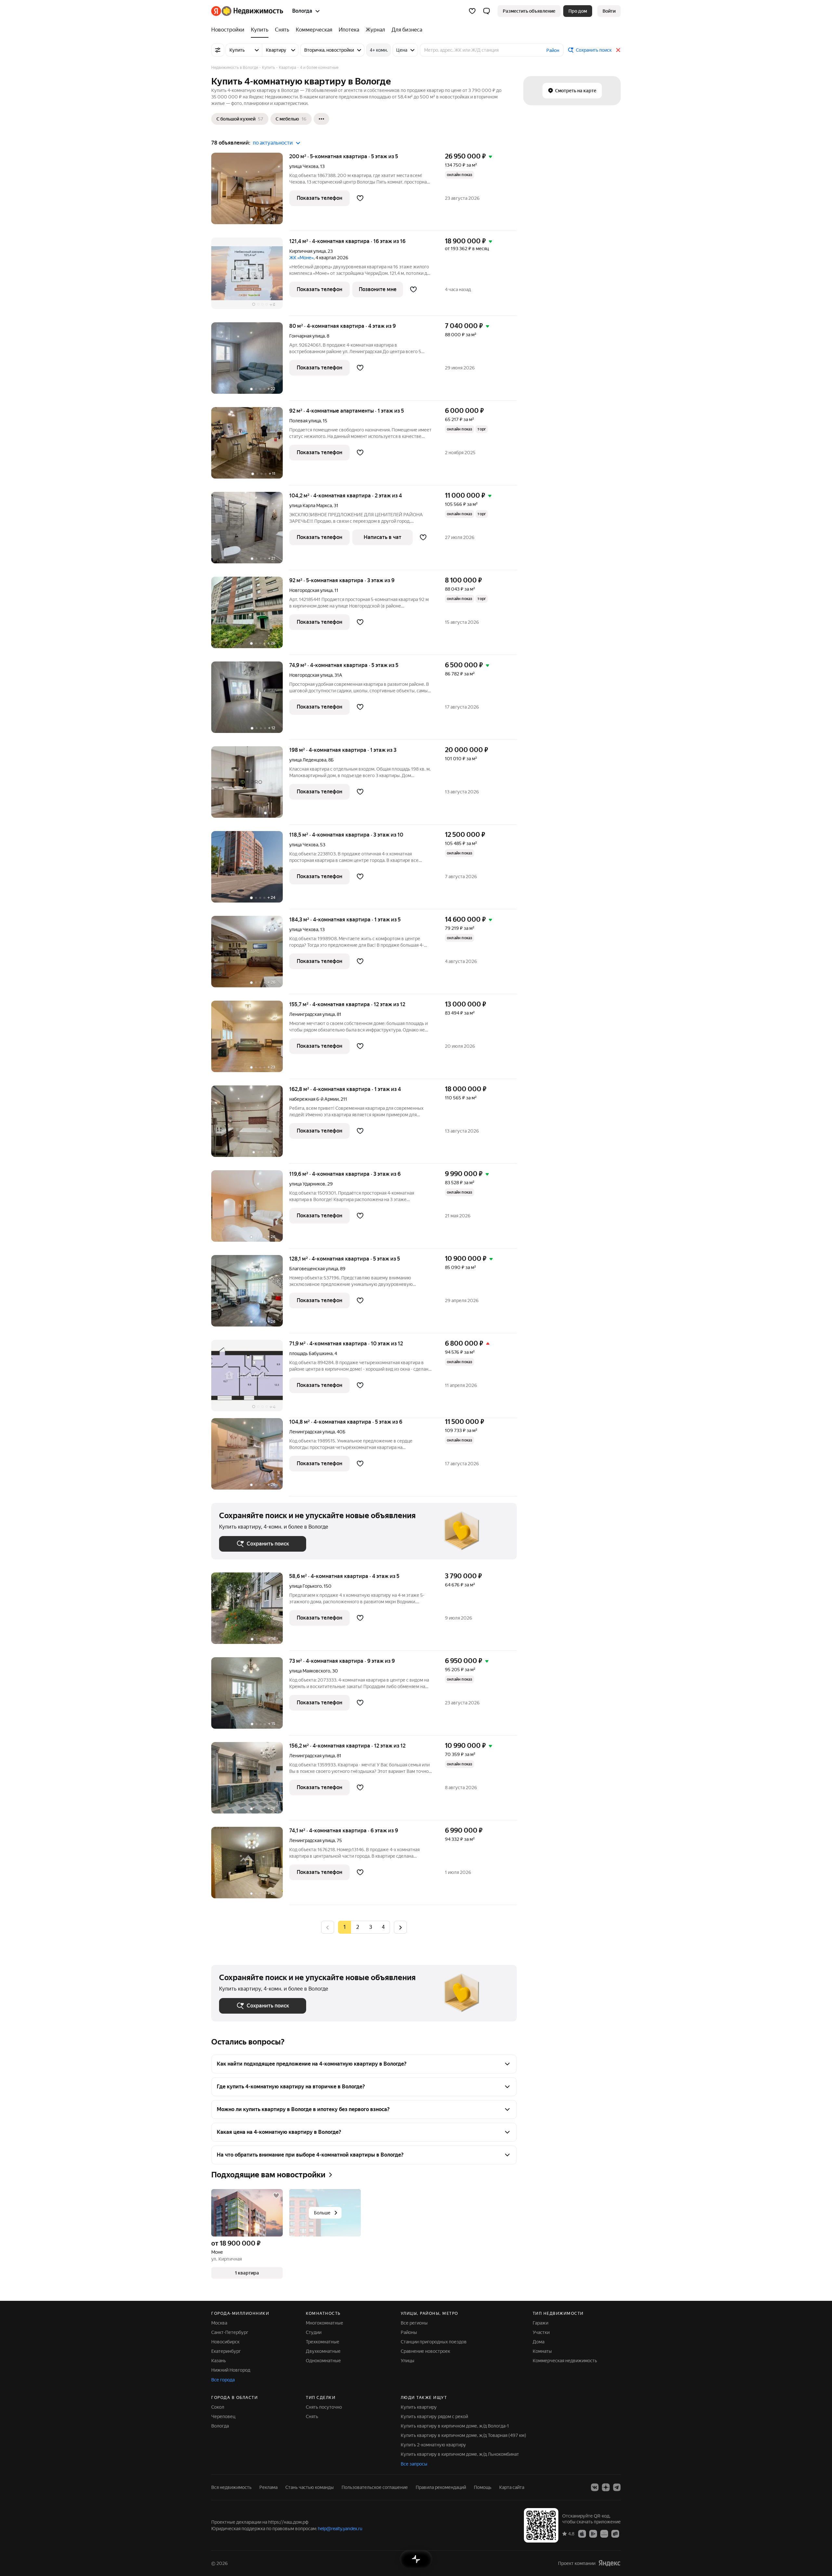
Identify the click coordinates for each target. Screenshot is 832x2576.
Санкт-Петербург (230, 2332)
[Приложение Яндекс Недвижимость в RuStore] (615, 2533)
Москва (219, 2323)
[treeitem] (229, 30)
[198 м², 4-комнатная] (250, 785)
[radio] (357, 1927)
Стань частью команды (310, 2487)
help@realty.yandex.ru (340, 2529)
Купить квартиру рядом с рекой (434, 2416)
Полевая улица (305, 421)
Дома (539, 2342)
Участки (541, 2332)
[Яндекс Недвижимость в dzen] (606, 2487)
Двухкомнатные (323, 2351)
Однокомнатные (323, 2361)
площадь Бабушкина (311, 1353)
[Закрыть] (618, 50)
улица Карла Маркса (311, 506)
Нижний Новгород (231, 2370)
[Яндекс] (609, 2563)
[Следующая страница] (400, 1927)
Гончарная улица (307, 336)
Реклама (268, 2487)
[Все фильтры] (218, 50)
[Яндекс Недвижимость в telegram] (617, 2487)
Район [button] (553, 50)
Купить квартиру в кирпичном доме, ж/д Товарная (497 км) (463, 2435)
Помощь (483, 2487)
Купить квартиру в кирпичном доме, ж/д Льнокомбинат (460, 2454)
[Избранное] (472, 11)
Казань (219, 2361)
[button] (487, 11)
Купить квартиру (419, 2407)
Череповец (223, 2416)
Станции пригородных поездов (434, 2342)
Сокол (218, 2407)
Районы (409, 2332)
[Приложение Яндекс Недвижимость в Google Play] (593, 2533)
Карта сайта (512, 2487)
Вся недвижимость (231, 2487)
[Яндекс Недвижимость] (247, 11)
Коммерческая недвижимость (565, 2361)
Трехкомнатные (323, 2342)
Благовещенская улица (314, 1269)
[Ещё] (321, 119)
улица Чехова (304, 166)
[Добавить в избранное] (360, 198)
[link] (609, 11)
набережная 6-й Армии (314, 1099)
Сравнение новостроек (425, 2351)
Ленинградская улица (312, 1014)
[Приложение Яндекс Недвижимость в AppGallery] (604, 2533)
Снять (312, 2416)
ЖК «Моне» (301, 258)
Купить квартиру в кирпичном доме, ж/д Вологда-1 (455, 2426)
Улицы (408, 2361)
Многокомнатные (325, 2323)
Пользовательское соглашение (375, 2487)
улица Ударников (307, 1184)
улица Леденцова (308, 760)
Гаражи (540, 2323)
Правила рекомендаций (441, 2487)
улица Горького (305, 1586)
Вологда (220, 2426)
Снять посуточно (324, 2407)
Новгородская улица (311, 590)
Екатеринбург (226, 2351)
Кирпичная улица (307, 251)
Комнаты (542, 2351)
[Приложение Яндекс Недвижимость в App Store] (582, 2533)
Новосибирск (225, 2342)
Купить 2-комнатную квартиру (433, 2445)
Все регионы (414, 2323)
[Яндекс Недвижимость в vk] (595, 2487)
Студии (314, 2332)
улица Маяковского (310, 1671)
